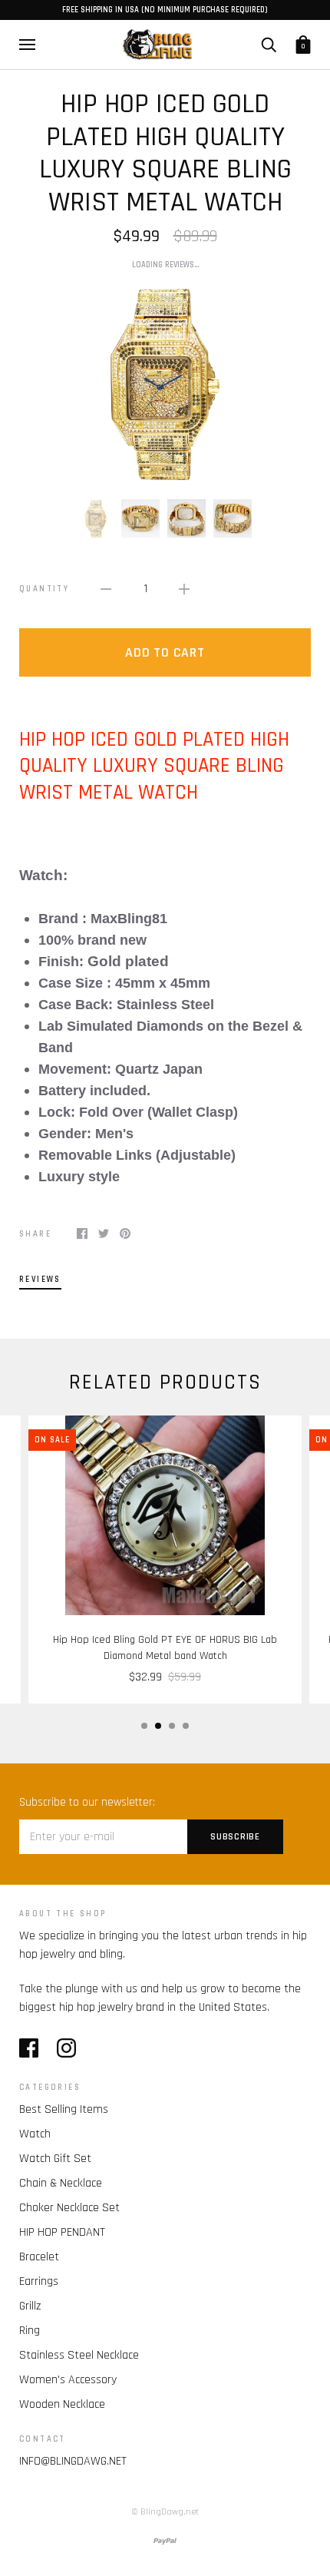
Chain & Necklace (61, 2183)
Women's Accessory (68, 2380)
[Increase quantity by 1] (184, 589)
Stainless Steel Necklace (79, 2355)
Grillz (30, 2306)
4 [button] (186, 1726)
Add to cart (165, 652)
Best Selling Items (64, 2109)
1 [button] (144, 1726)
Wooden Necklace (62, 2404)
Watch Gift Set (55, 2159)
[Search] (269, 44)
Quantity (44, 589)
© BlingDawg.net (165, 2512)
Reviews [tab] (40, 1280)
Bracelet (39, 2257)
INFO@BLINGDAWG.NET (73, 2461)
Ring (30, 2331)
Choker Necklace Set (69, 2208)
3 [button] (172, 1726)
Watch (35, 2134)
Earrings (39, 2281)
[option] (165, 384)
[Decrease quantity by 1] (106, 589)
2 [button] (158, 1726)
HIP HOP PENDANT (62, 2232)
